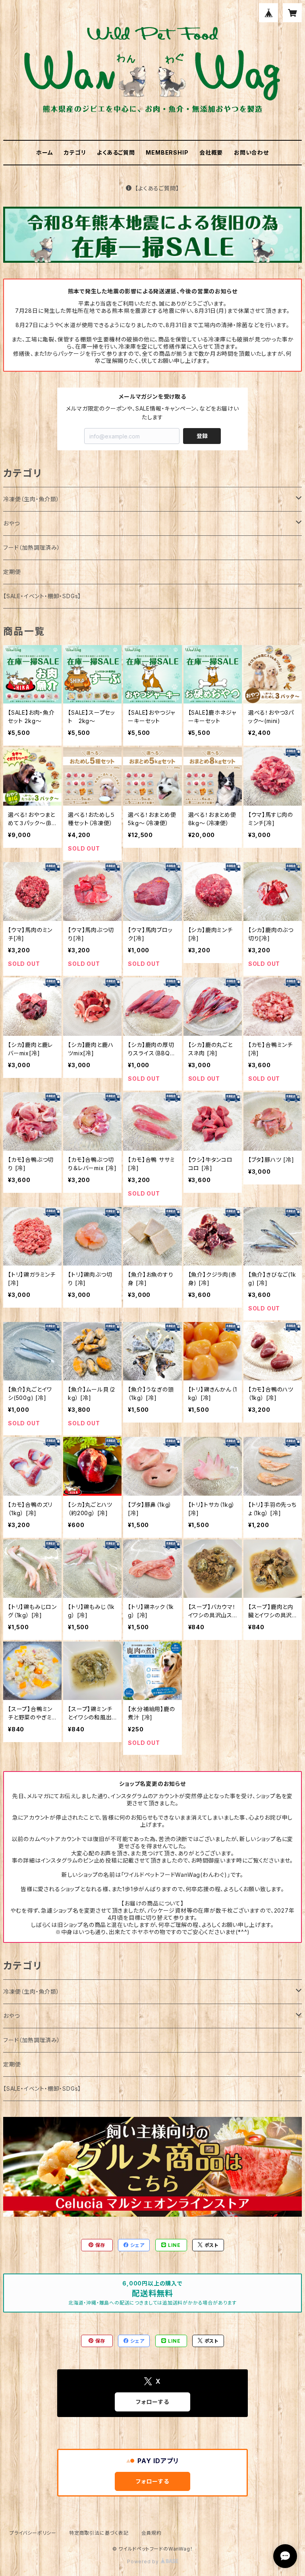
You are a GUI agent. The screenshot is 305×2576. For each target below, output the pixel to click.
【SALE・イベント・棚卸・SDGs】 (42, 596)
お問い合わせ (251, 152)
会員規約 (152, 2533)
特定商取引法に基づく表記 (99, 2533)
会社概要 (211, 152)
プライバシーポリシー (33, 2533)
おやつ (11, 523)
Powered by (144, 2561)
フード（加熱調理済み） (32, 548)
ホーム (44, 152)
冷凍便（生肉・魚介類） (31, 499)
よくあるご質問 (116, 152)
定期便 (12, 572)
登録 (202, 436)
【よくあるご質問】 (157, 188)
